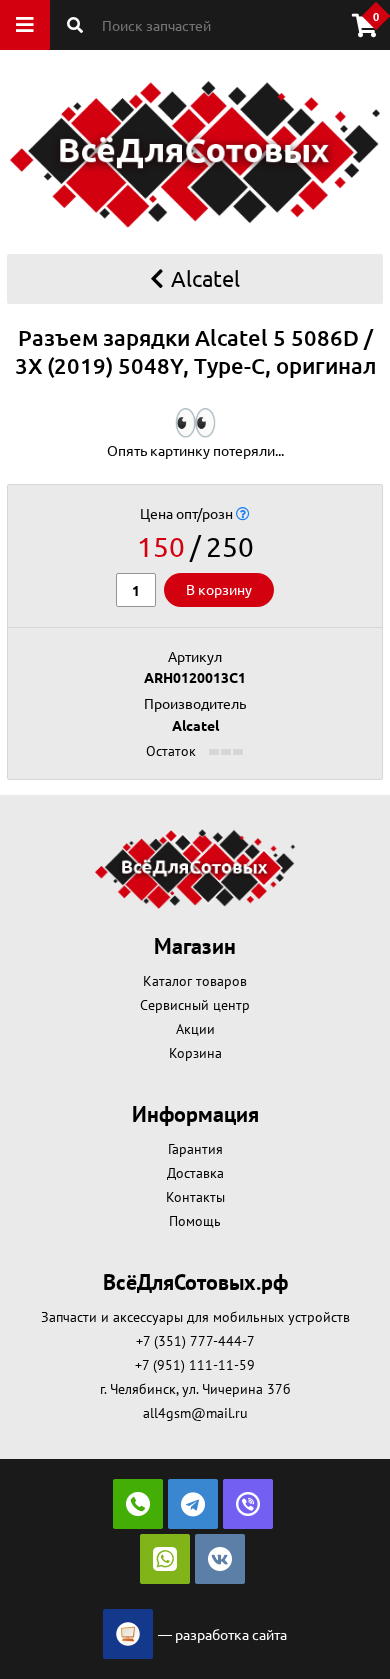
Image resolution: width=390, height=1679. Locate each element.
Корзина (195, 1053)
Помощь (195, 1221)
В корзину (219, 589)
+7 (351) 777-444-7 (195, 1341)
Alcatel (205, 278)
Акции (195, 1029)
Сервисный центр (195, 1005)
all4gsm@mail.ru (195, 1413)
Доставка (195, 1173)
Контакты (195, 1197)
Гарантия (195, 1149)
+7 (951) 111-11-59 (195, 1365)
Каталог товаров (195, 981)
